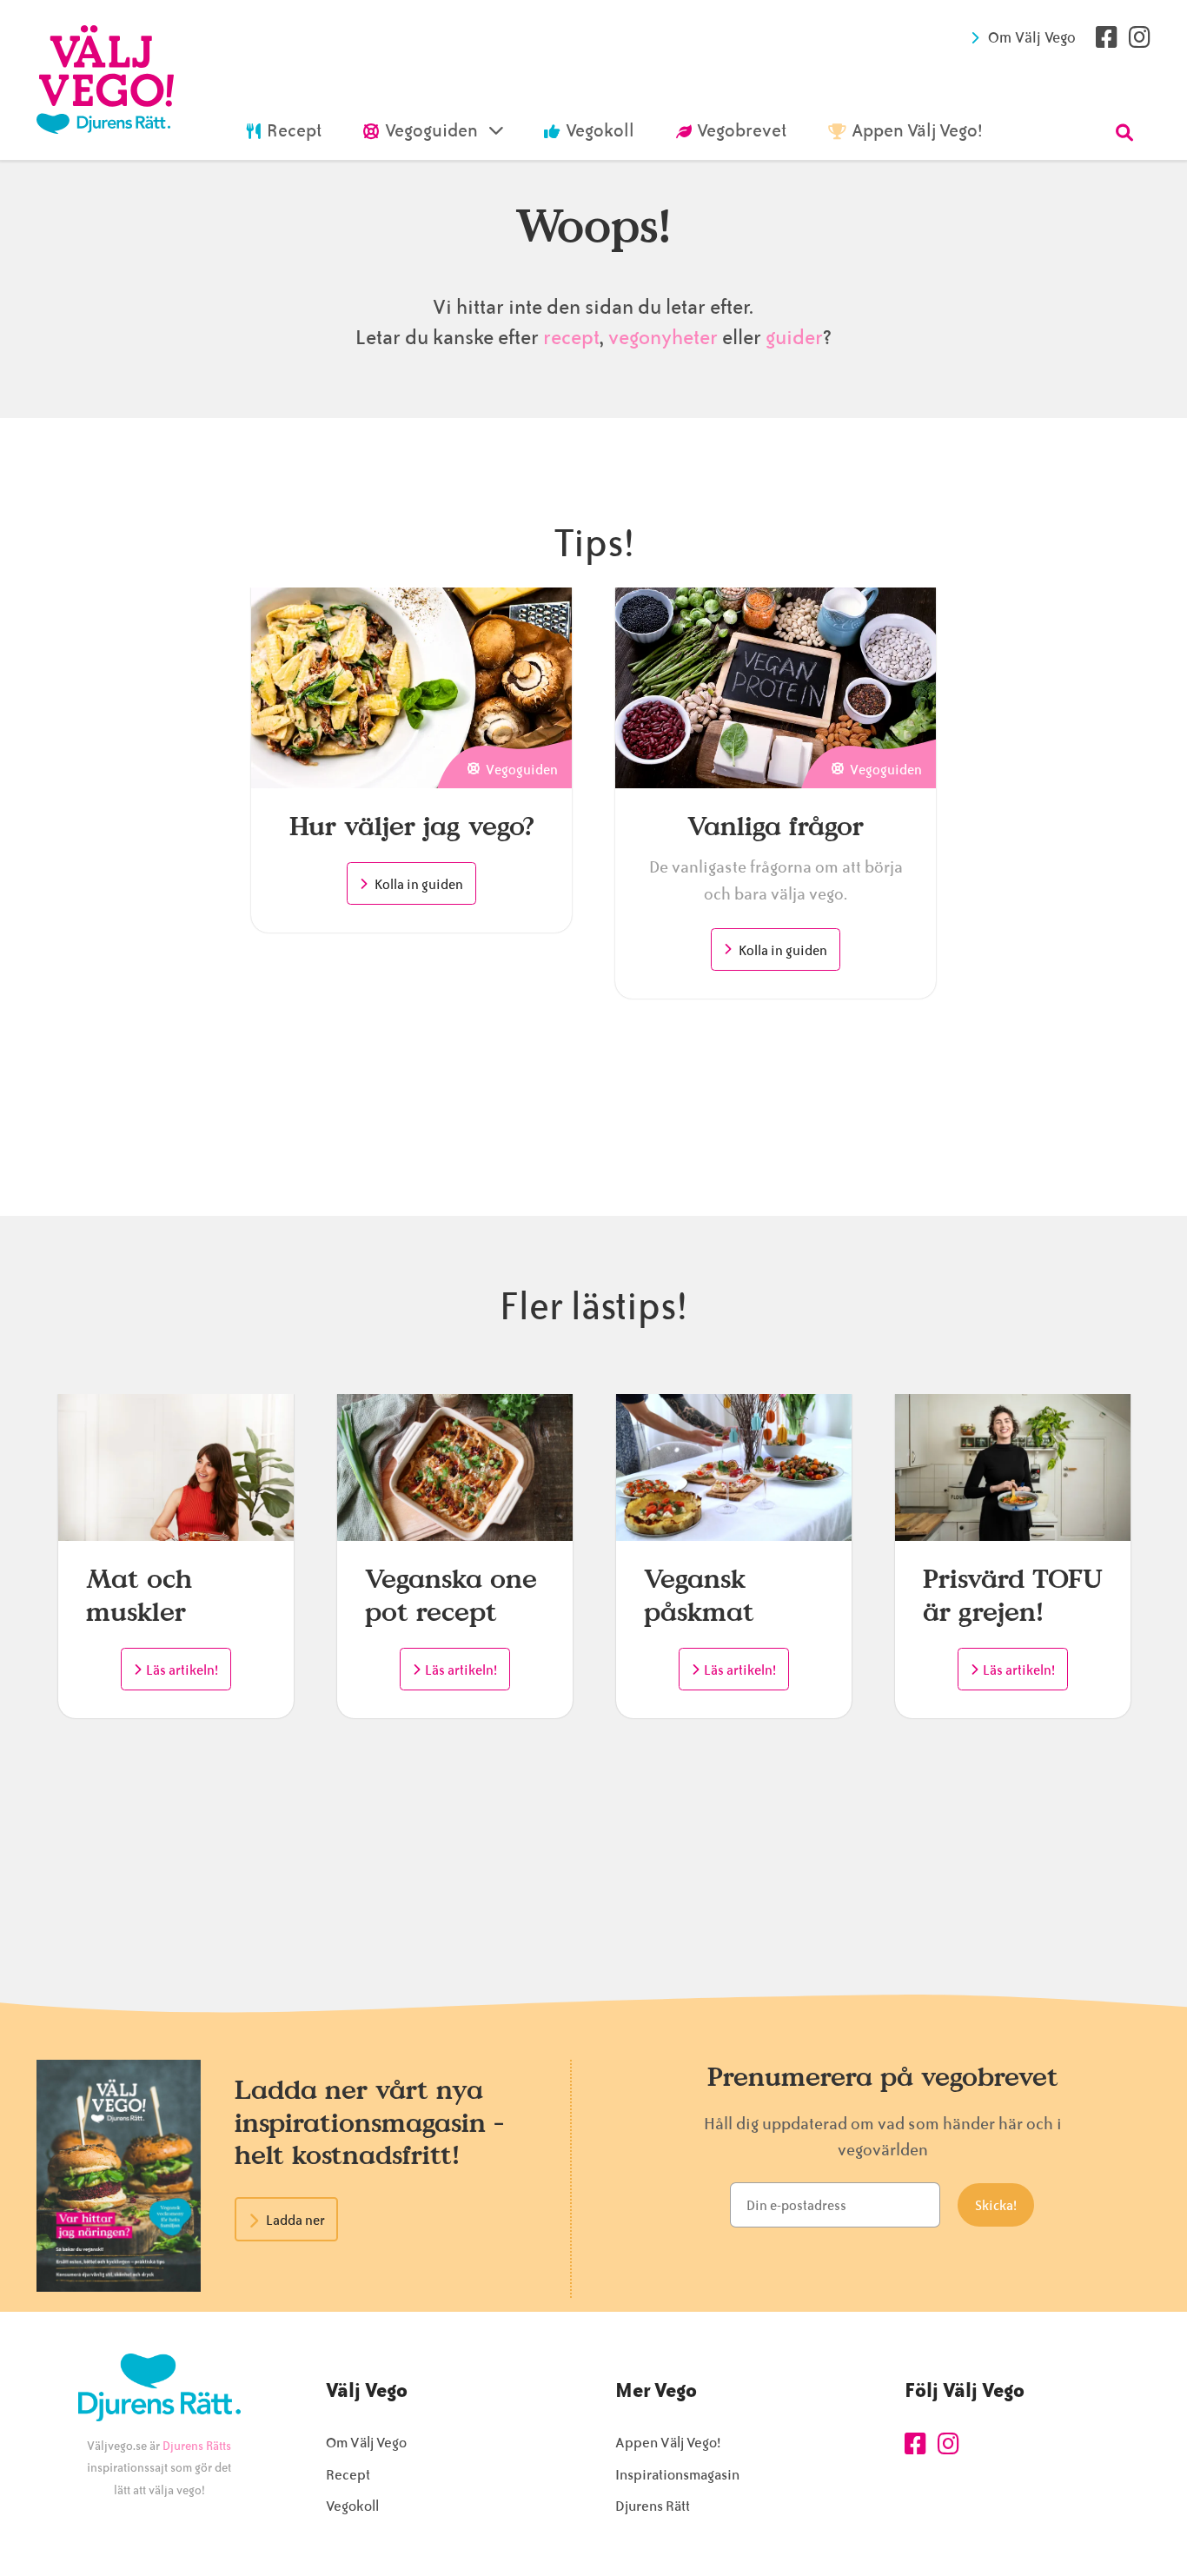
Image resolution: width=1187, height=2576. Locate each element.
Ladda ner (295, 2221)
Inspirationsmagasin (677, 2475)
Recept (348, 2475)
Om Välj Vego (1032, 37)
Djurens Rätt (653, 2506)
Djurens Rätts (197, 2446)
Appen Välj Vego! (668, 2443)
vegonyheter (663, 338)
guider (794, 338)
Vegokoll (352, 2506)
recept (569, 338)
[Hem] (105, 80)
